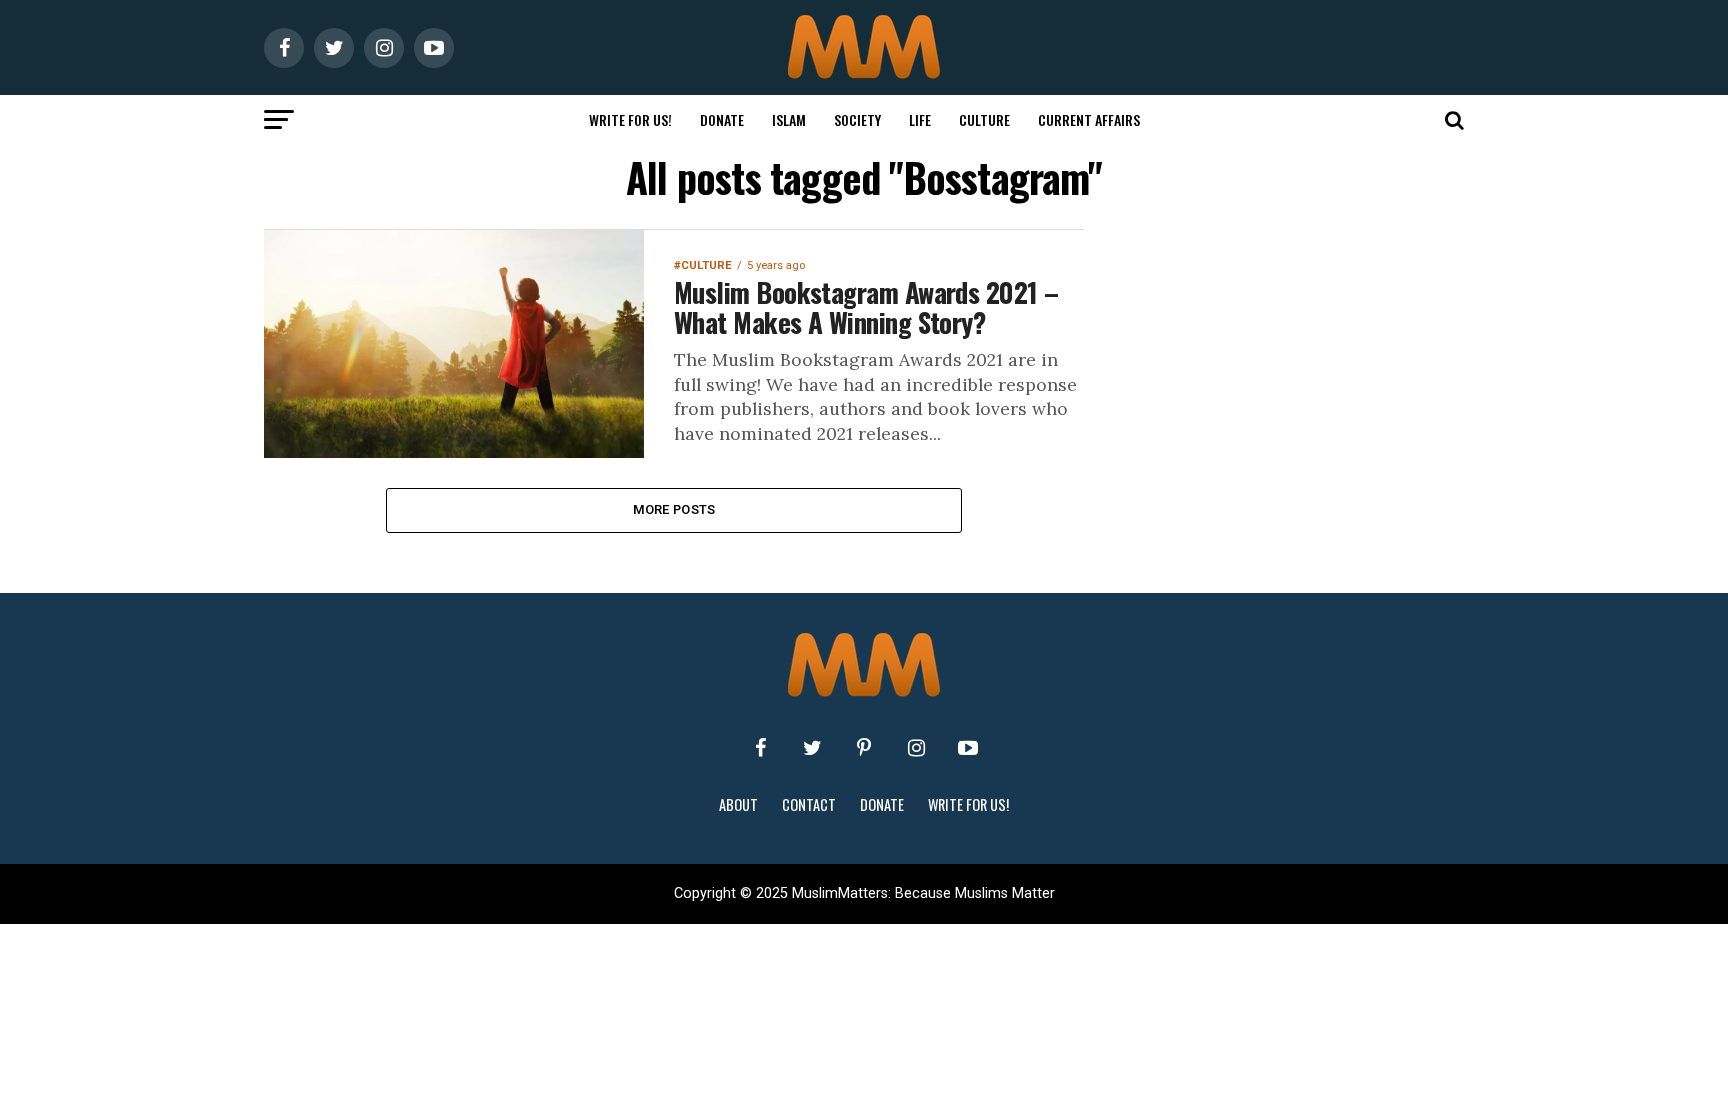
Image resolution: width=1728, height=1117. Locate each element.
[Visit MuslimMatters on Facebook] (760, 748)
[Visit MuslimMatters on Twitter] (812, 748)
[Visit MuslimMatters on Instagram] (916, 748)
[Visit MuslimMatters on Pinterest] (864, 748)
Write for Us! (630, 119)
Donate (722, 119)
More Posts (674, 509)
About (738, 804)
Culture (984, 119)
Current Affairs (1089, 119)
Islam (789, 119)
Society (857, 119)
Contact (809, 804)
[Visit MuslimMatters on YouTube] (968, 748)
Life (920, 119)
